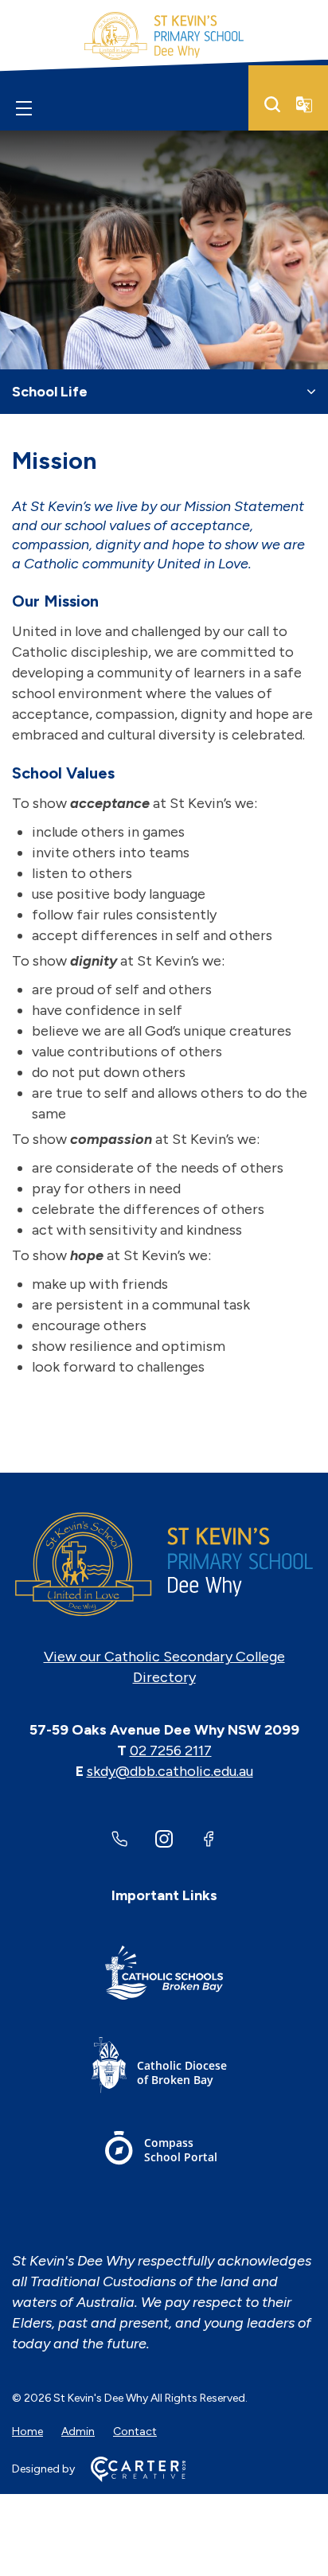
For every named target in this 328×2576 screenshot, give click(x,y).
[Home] (164, 1564)
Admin (78, 2432)
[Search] (272, 104)
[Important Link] (164, 1975)
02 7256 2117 (171, 1751)
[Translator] (304, 104)
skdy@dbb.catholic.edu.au (170, 1771)
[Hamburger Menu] (24, 107)
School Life (50, 392)
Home (27, 2432)
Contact (135, 2432)
